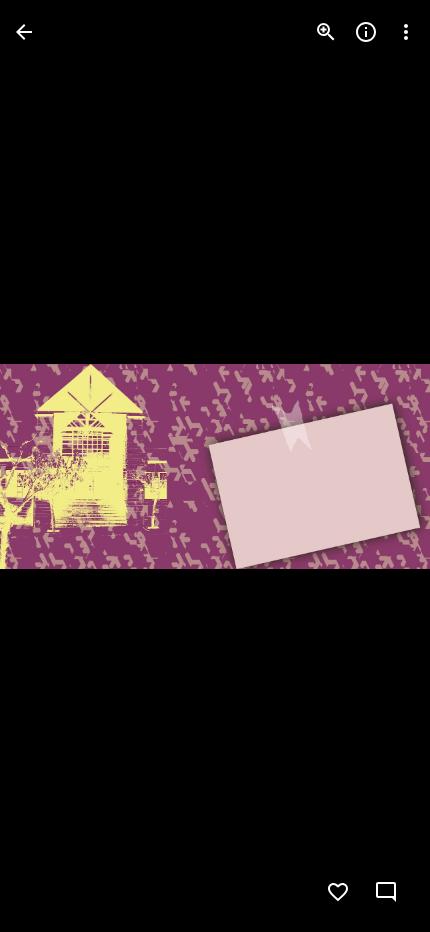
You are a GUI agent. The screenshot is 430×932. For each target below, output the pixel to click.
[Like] (338, 892)
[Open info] (366, 32)
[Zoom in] (326, 32)
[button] (56, 466)
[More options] (406, 32)
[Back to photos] (24, 32)
